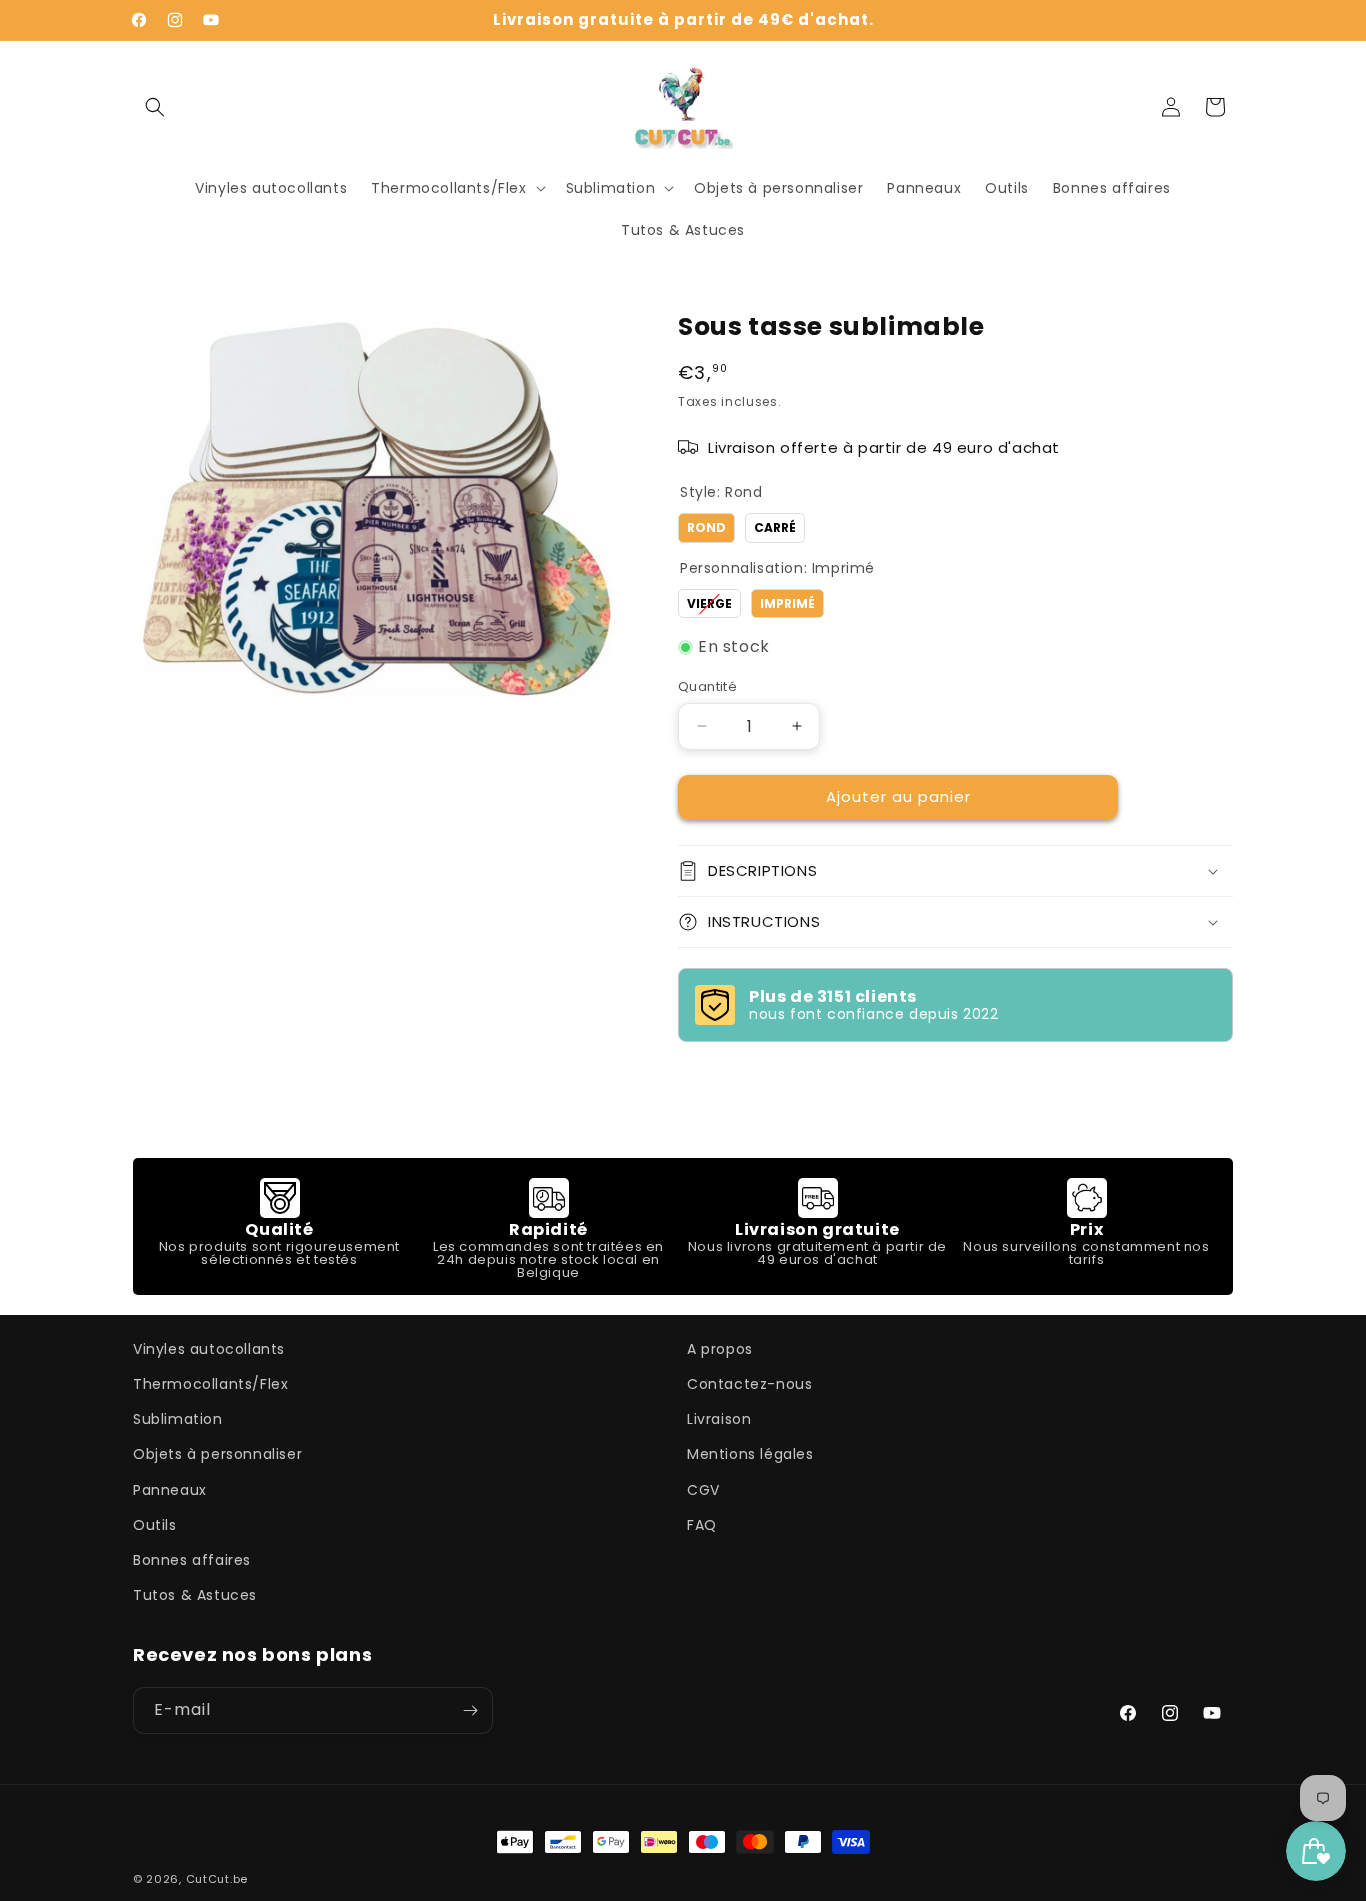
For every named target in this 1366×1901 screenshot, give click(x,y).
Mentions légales (750, 1454)
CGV (703, 1490)
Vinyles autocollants (209, 1349)
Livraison (719, 1419)
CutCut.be (217, 1879)
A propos (720, 1349)
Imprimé (788, 600)
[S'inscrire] (470, 1710)
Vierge (709, 600)
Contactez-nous (749, 1384)
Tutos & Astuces (195, 1595)
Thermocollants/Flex (210, 1384)
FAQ (702, 1525)
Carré (775, 524)
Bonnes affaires (192, 1560)
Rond (706, 524)
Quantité (707, 686)
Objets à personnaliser (217, 1454)
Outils (155, 1525)
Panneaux (170, 1490)
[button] (155, 107)
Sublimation (178, 1419)
